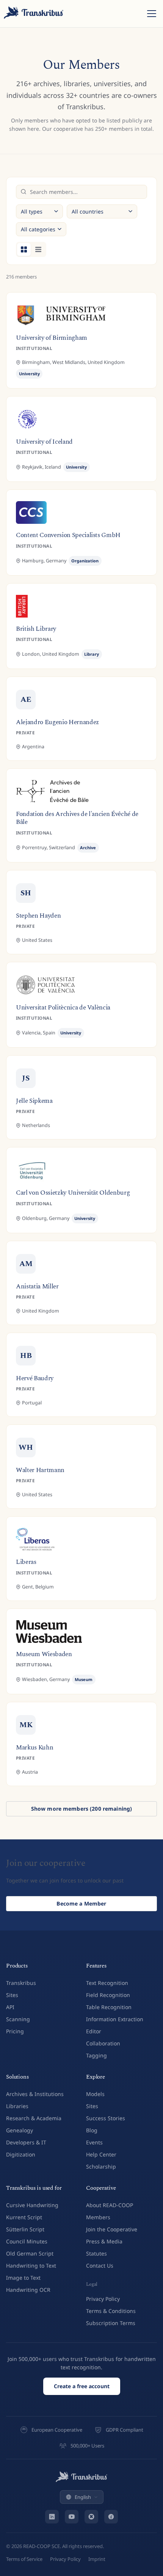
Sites (12, 1995)
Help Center (101, 2154)
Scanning (18, 2019)
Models (95, 2094)
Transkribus (21, 1983)
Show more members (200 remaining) (82, 1809)
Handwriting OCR (28, 2290)
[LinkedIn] (52, 2517)
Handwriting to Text (31, 2266)
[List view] (38, 249)
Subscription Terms (111, 2323)
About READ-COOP (110, 2205)
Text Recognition (107, 1983)
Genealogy (20, 2130)
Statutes (96, 2253)
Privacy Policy (103, 2299)
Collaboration (103, 2043)
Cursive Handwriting (32, 2205)
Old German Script (30, 2253)
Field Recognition (108, 1995)
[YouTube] (72, 2517)
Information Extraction (115, 2019)
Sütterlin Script (25, 2229)
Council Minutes (27, 2241)
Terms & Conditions (111, 2311)
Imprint (97, 2559)
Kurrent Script (24, 2217)
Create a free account (82, 2386)
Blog (92, 2130)
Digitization (21, 2154)
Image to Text (23, 2278)
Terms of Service (24, 2559)
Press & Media (104, 2241)
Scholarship (101, 2167)
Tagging (96, 2055)
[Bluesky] (91, 2517)
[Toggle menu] (152, 14)
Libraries (17, 2106)
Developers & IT (26, 2142)
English (83, 2497)
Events (94, 2142)
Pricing (15, 2031)
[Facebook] (111, 2517)
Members (98, 2217)
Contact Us (100, 2266)
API (10, 2007)
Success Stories (106, 2118)
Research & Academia (34, 2118)
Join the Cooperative (112, 2229)
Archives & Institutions (35, 2094)
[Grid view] (24, 249)
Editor (94, 2031)
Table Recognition (109, 2007)
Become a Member (81, 1903)
